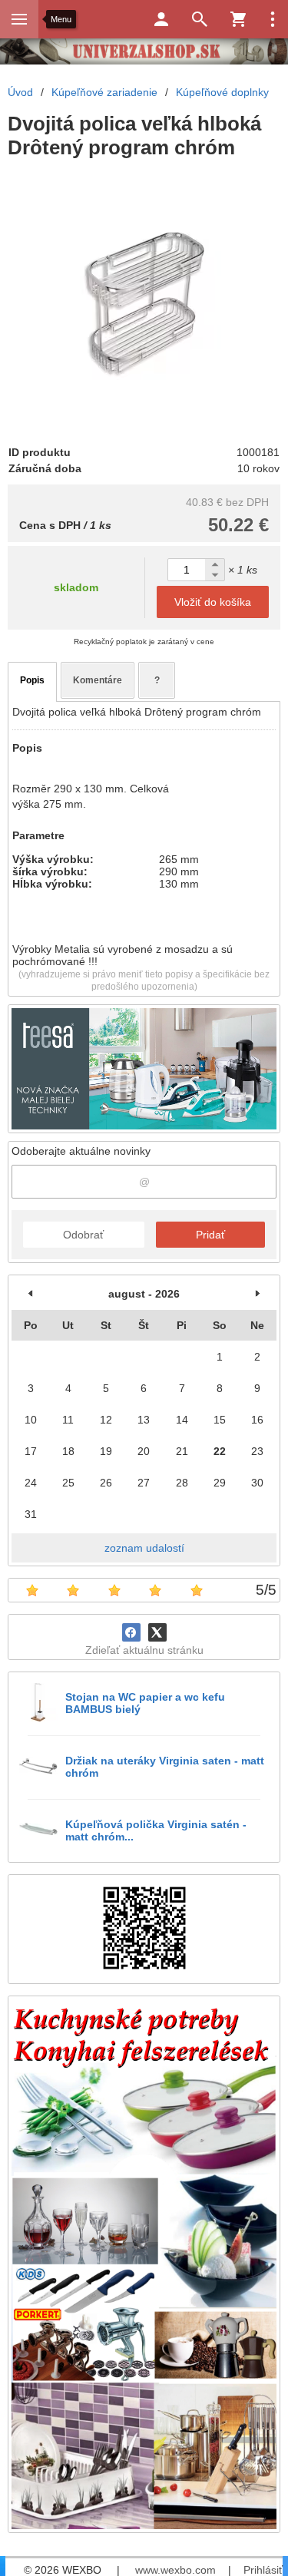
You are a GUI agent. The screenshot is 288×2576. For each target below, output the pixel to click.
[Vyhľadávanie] (200, 19)
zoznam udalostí (144, 1548)
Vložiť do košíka (213, 602)
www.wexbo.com (175, 2570)
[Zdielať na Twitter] (157, 1632)
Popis (32, 680)
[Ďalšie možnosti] (273, 19)
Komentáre (98, 680)
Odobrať (83, 1235)
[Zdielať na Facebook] (131, 1632)
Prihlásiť (263, 2570)
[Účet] (161, 19)
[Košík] (238, 19)
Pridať (210, 1235)
